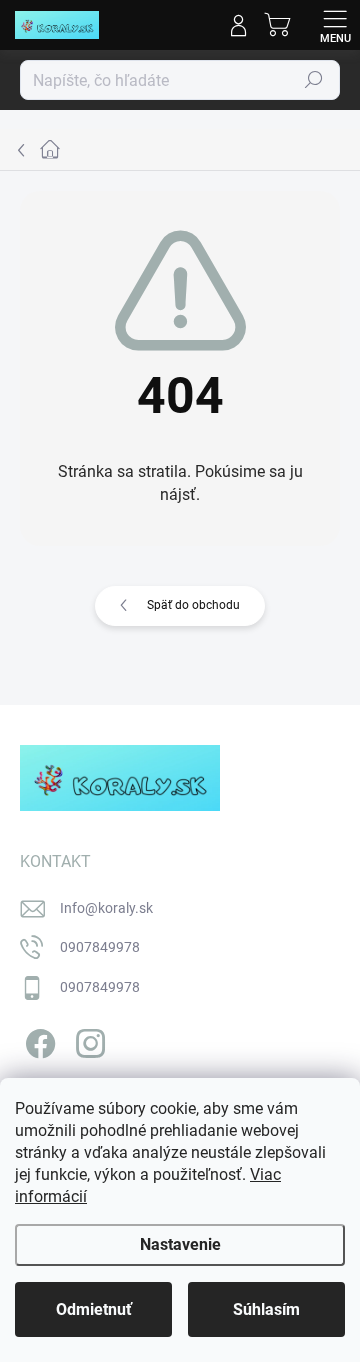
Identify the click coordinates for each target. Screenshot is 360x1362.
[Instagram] (87, 1039)
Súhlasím (266, 1309)
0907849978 (100, 947)
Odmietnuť (94, 1309)
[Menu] (335, 25)
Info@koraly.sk (106, 908)
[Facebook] (37, 1039)
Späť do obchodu (193, 605)
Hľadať (314, 80)
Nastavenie (180, 1244)
